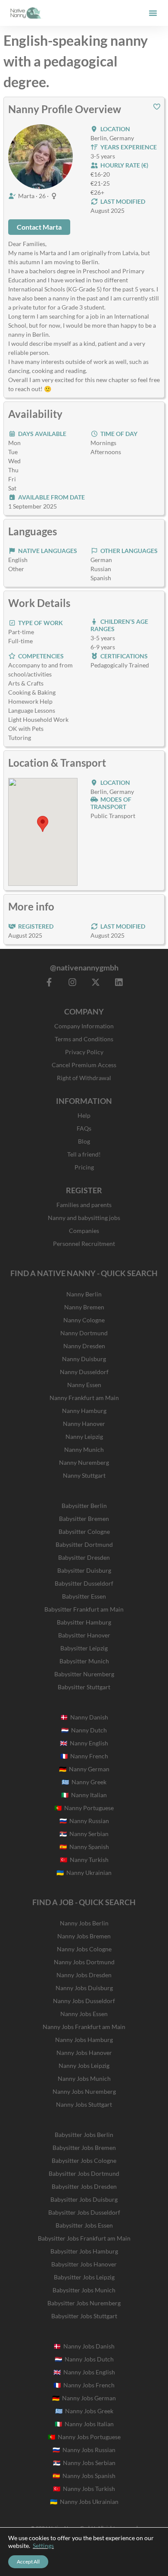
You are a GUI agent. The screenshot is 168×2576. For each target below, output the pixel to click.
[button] (153, 13)
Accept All (28, 2562)
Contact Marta (39, 227)
